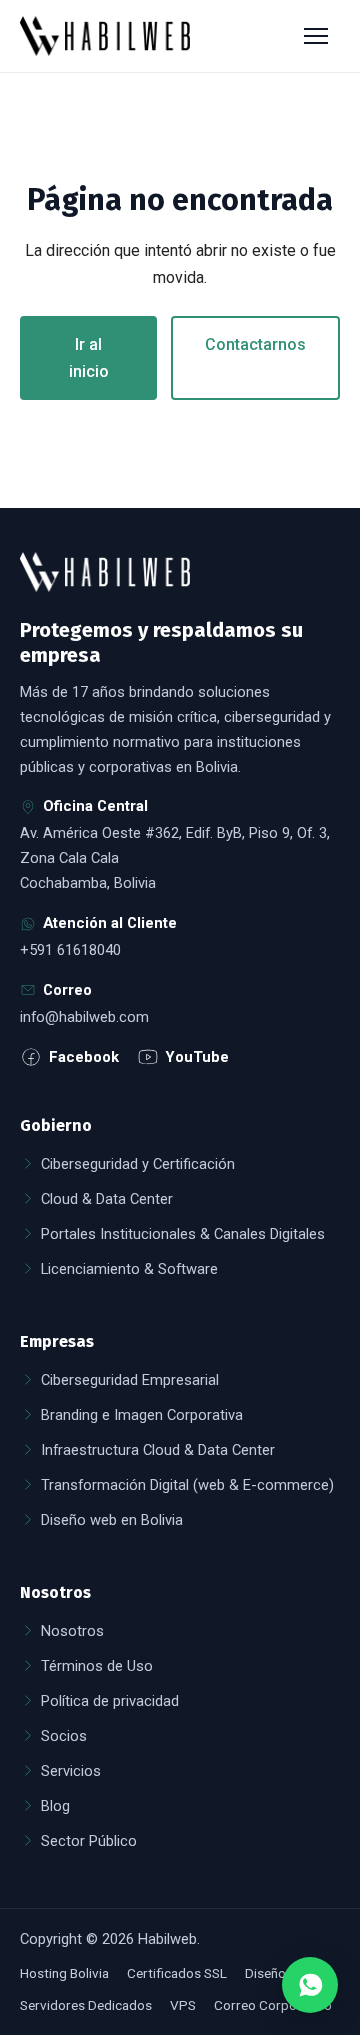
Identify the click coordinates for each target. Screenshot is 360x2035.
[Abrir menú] (318, 36)
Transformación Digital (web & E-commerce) (187, 1485)
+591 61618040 (70, 950)
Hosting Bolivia (64, 1973)
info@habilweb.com (84, 1017)
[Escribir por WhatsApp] (310, 1985)
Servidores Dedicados (86, 2005)
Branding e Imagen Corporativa (142, 1415)
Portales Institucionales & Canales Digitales (183, 1234)
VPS (183, 2005)
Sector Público (89, 1841)
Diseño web (279, 1973)
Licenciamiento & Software (129, 1269)
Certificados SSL (177, 1973)
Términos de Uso (97, 1666)
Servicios (71, 1771)
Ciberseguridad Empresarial (130, 1380)
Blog (55, 1806)
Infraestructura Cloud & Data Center (158, 1450)
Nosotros (72, 1631)
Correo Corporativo (273, 2005)
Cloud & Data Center (107, 1199)
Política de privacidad (110, 1701)
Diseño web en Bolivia (112, 1520)
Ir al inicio (89, 358)
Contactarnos (255, 344)
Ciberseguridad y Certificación (138, 1164)
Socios (64, 1736)
